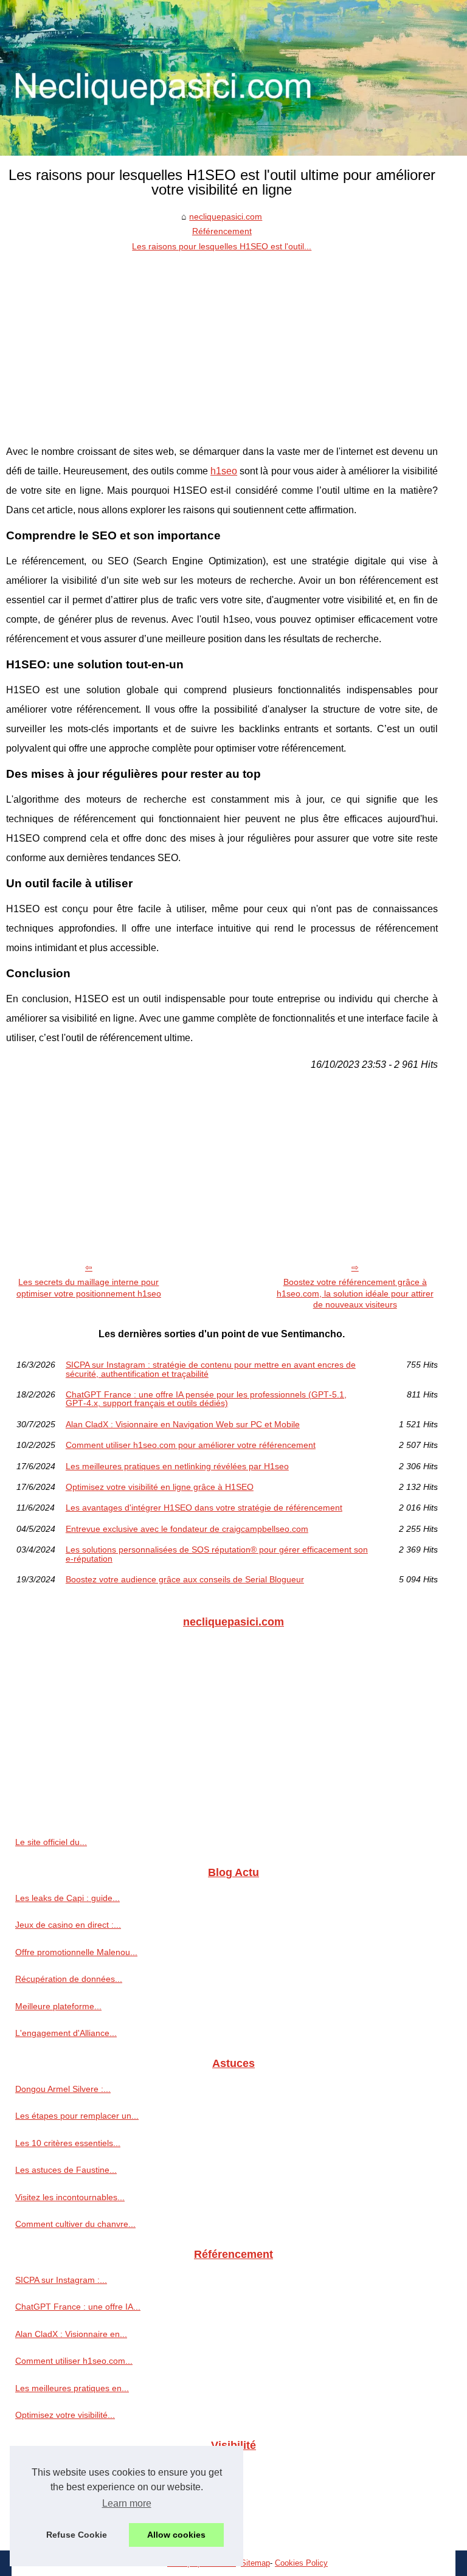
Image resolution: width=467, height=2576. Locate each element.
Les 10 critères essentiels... (68, 2143)
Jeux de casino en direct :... (68, 1925)
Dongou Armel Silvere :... (63, 2089)
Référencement (222, 231)
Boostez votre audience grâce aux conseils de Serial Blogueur (185, 1579)
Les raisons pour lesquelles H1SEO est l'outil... (222, 246)
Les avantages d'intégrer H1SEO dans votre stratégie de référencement (204, 1508)
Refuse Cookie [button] (77, 2535)
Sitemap (255, 2563)
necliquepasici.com (226, 216)
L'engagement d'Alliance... (66, 2033)
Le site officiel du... (51, 1842)
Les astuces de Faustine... (66, 2170)
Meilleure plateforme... (58, 2006)
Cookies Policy (301, 2563)
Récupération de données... (69, 1979)
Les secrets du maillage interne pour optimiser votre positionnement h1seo (89, 1288)
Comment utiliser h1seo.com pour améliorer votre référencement (191, 1445)
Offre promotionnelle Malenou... (76, 1952)
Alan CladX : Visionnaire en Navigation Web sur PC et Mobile (183, 1424)
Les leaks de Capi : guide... (67, 1898)
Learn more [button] (127, 2503)
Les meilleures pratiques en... (72, 2388)
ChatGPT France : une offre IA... (78, 2307)
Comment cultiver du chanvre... (75, 2224)
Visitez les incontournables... (70, 2197)
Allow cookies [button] (176, 2535)
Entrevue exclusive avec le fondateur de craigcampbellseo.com (187, 1529)
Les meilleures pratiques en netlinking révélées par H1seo (177, 1466)
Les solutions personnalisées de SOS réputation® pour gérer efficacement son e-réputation (217, 1554)
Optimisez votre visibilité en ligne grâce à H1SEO (160, 1487)
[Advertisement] (222, 345)
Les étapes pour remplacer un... (77, 2116)
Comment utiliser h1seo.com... (74, 2361)
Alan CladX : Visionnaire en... (71, 2334)
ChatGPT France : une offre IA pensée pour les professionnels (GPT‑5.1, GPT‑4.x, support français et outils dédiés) (206, 1399)
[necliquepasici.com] (233, 78)
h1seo (224, 471)
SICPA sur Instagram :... (61, 2280)
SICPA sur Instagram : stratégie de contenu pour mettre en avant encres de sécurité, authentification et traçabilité (211, 1369)
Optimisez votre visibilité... (65, 2415)
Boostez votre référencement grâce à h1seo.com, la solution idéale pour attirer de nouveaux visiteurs (355, 1293)
